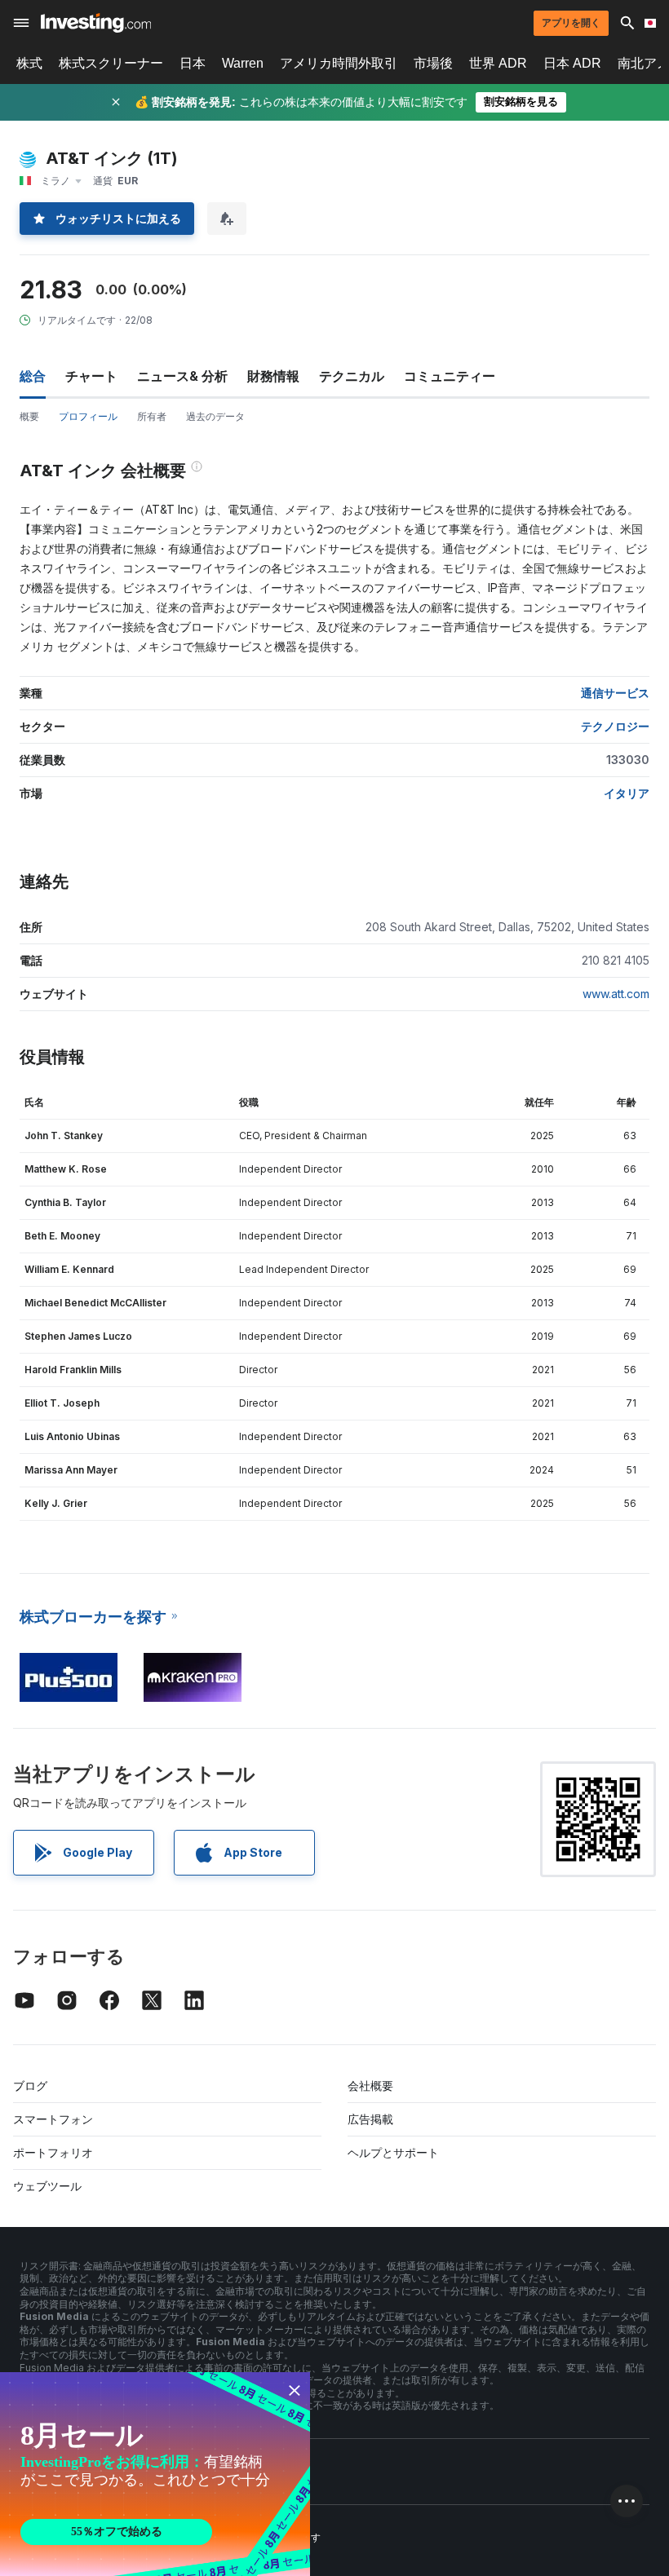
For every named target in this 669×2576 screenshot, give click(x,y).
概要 (29, 416)
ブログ (30, 2086)
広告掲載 (370, 2119)
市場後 (433, 63)
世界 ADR (498, 63)
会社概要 (370, 2086)
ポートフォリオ (53, 2152)
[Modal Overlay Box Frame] (155, 2474)
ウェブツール (47, 2186)
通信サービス (615, 693)
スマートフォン (53, 2119)
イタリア (627, 793)
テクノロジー (615, 726)
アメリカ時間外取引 (339, 63)
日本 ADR (572, 63)
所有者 (152, 416)
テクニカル (352, 376)
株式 (29, 63)
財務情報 (273, 376)
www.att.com (616, 994)
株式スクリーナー (111, 63)
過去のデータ (215, 416)
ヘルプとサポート (393, 2152)
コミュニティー (450, 376)
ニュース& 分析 (182, 376)
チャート (91, 376)
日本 (193, 63)
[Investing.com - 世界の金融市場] (96, 23)
